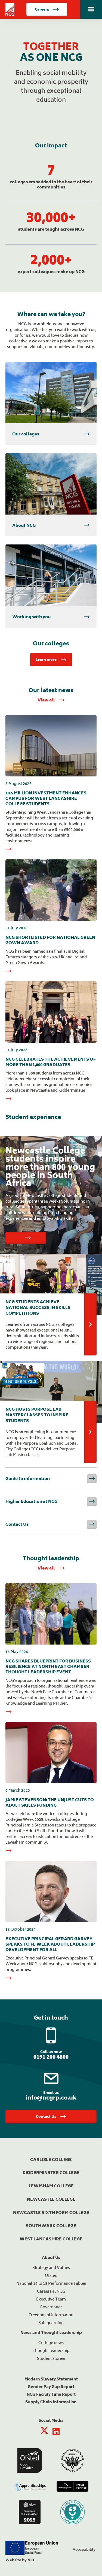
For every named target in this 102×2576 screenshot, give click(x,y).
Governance (51, 2307)
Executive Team (51, 2299)
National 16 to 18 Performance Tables (51, 2283)
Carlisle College (51, 2159)
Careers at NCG (51, 2291)
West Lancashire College (51, 2239)
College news (51, 2343)
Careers (42, 9)
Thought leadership (51, 2350)
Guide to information (51, 1479)
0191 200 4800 (51, 2057)
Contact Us (51, 1524)
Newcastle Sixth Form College (51, 2213)
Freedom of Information (51, 2315)
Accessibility (84, 2549)
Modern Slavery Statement (51, 2379)
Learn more (46, 660)
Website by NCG (21, 2560)
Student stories (51, 2358)
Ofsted (51, 2275)
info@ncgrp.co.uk (51, 2097)
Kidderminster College (51, 2173)
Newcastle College (51, 2199)
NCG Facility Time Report (51, 2394)
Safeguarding (51, 2323)
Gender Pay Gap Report (51, 2387)
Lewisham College (51, 2186)
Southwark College (51, 2226)
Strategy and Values (51, 2267)
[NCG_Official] (45, 2432)
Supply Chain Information (51, 2402)
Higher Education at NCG (51, 1501)
